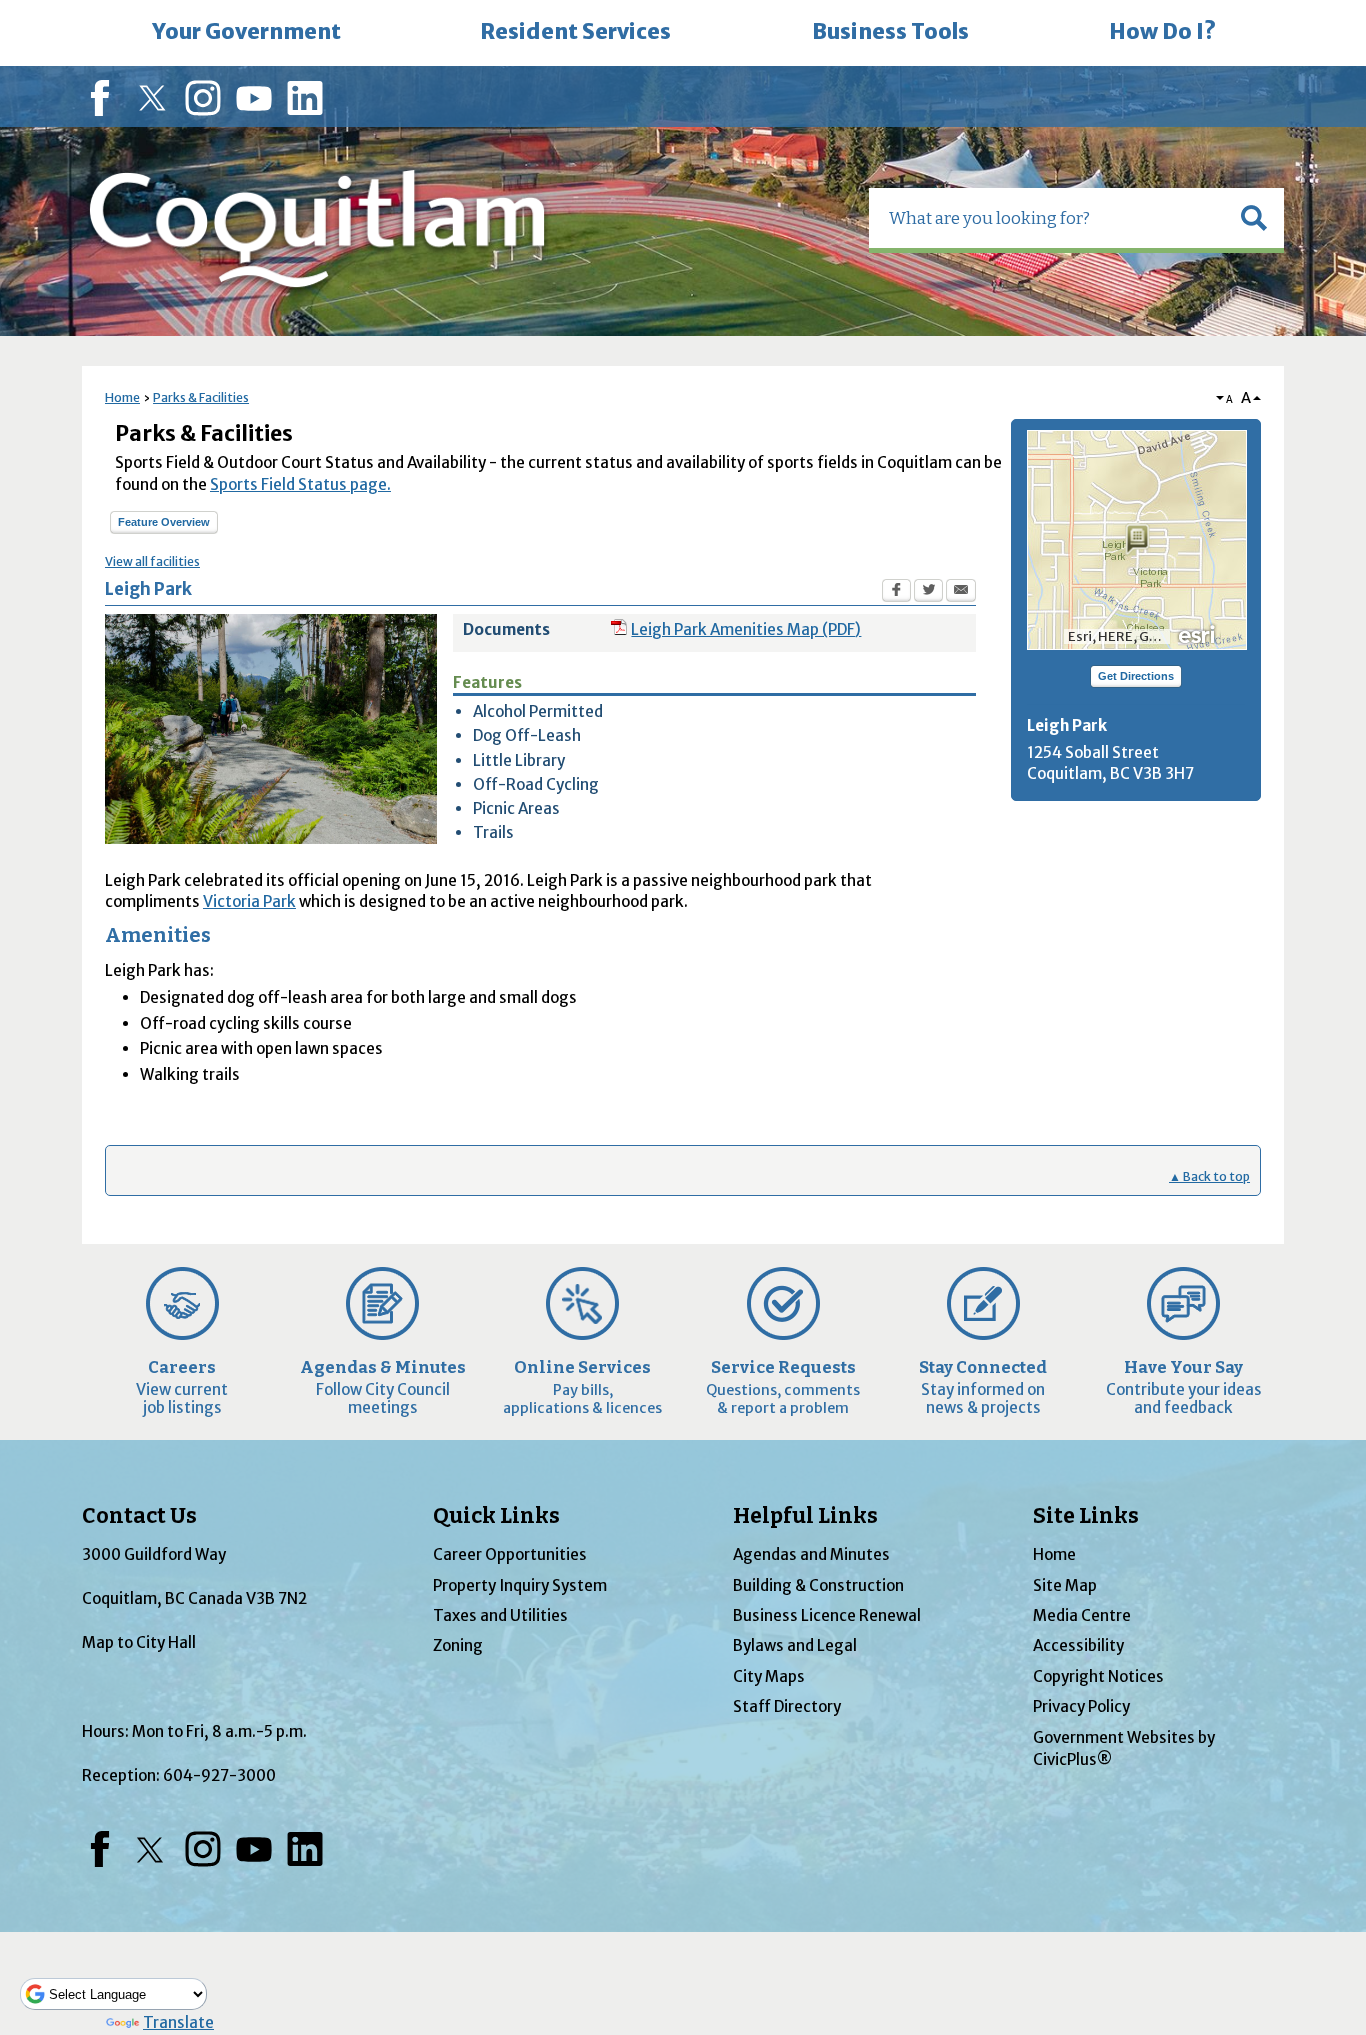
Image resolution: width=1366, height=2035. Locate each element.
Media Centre (1082, 1615)
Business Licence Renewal (827, 1615)
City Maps (769, 1676)
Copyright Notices (1098, 1676)
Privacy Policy (1081, 1706)
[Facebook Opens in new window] (896, 593)
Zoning (458, 1645)
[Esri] (1198, 633)
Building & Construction (818, 1585)
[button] (1254, 218)
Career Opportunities (510, 1554)
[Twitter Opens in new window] (928, 593)
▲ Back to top (1209, 1176)
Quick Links (496, 1516)
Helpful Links (805, 1516)
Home (122, 397)
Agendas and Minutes (811, 1554)
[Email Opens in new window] (961, 593)
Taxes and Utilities (500, 1615)
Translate (178, 2022)
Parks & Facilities (201, 397)
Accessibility (1078, 1645)
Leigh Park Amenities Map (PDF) (746, 629)
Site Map (1065, 1585)
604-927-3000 (219, 1775)
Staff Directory (787, 1706)
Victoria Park (249, 901)
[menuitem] (246, 33)
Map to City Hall (139, 1642)
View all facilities (152, 561)
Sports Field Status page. (300, 484)
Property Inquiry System (520, 1585)
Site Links (1086, 1516)
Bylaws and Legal (795, 1645)
